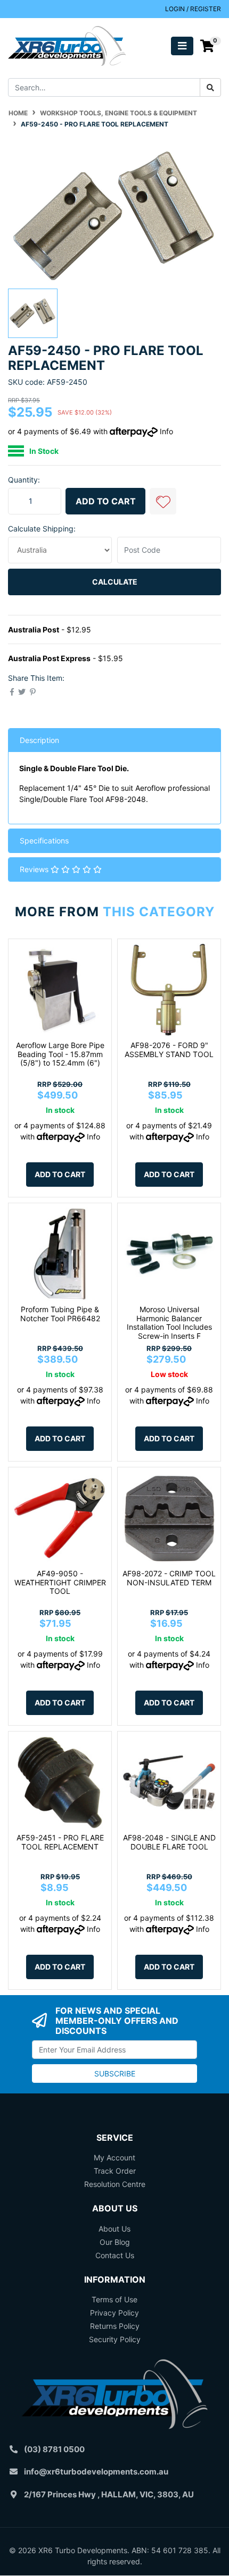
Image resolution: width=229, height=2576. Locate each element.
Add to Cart (106, 501)
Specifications (44, 841)
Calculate (115, 582)
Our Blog (115, 2242)
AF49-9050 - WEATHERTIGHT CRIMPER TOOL (60, 1582)
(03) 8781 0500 (54, 2449)
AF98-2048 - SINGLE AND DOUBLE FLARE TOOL (169, 1842)
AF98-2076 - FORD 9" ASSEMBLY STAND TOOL (169, 1050)
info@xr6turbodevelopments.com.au (96, 2472)
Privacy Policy (114, 2313)
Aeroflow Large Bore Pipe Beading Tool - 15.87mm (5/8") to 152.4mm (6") (60, 1054)
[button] (163, 501)
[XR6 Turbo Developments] (67, 45)
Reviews (35, 869)
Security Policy (115, 2339)
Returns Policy (115, 2326)
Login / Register (193, 9)
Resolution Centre (115, 2184)
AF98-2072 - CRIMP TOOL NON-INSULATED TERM (169, 1578)
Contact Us (115, 2255)
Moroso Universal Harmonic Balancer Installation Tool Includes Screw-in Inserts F (169, 1323)
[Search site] (210, 87)
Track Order (115, 2171)
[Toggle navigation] (182, 46)
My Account (114, 2157)
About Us (114, 2229)
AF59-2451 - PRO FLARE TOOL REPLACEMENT (60, 1842)
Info (166, 431)
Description (39, 740)
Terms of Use (114, 2299)
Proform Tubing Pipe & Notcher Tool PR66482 (60, 1314)
